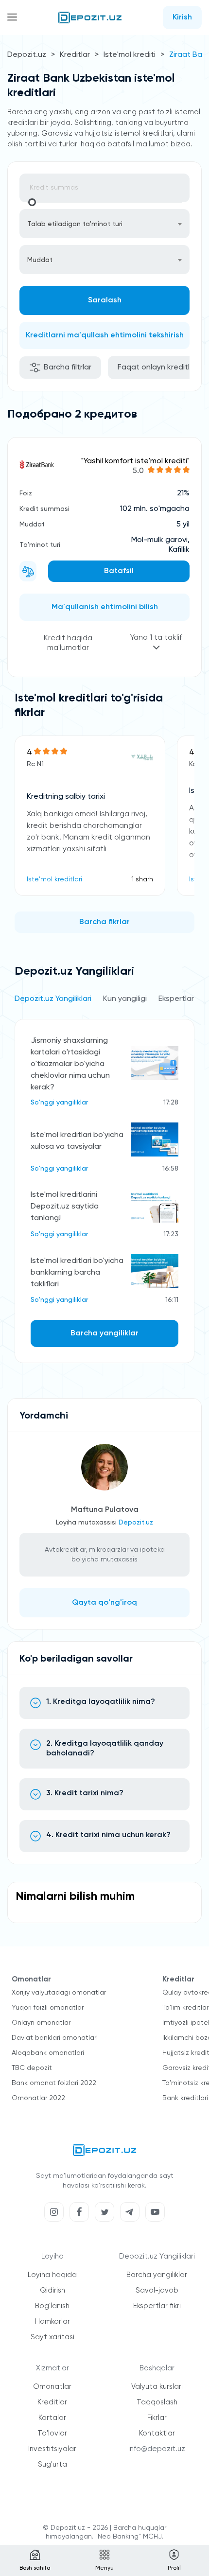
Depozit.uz (27, 55)
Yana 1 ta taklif (156, 638)
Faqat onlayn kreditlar (157, 368)
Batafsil (119, 571)
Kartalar (52, 2418)
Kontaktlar (157, 2433)
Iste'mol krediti (130, 55)
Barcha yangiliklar (104, 1333)
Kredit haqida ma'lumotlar (68, 643)
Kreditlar (75, 55)
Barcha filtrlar (68, 368)
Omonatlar (52, 2387)
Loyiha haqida (52, 2275)
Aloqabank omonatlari (48, 2053)
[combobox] (104, 224)
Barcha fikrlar (104, 922)
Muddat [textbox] (40, 260)
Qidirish (52, 2290)
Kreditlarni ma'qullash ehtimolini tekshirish (105, 335)
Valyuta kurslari (157, 2387)
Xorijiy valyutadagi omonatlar (59, 1993)
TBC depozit (32, 2068)
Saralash (105, 300)
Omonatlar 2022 (38, 2098)
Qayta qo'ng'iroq (104, 1603)
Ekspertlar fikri (157, 2306)
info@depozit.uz (157, 2449)
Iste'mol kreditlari (54, 879)
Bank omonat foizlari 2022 (54, 2083)
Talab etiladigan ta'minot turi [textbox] (75, 224)
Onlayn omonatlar (41, 2023)
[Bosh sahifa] (90, 18)
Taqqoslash (157, 2402)
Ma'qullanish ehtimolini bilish (105, 607)
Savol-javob (157, 2290)
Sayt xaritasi (52, 2337)
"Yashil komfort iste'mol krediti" (135, 461)
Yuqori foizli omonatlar (48, 2008)
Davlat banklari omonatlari (55, 2038)
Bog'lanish (52, 2306)
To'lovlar (52, 2433)
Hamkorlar (52, 2322)
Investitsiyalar (52, 2449)
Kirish (182, 18)
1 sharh (142, 879)
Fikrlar (157, 2418)
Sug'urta (52, 2464)
